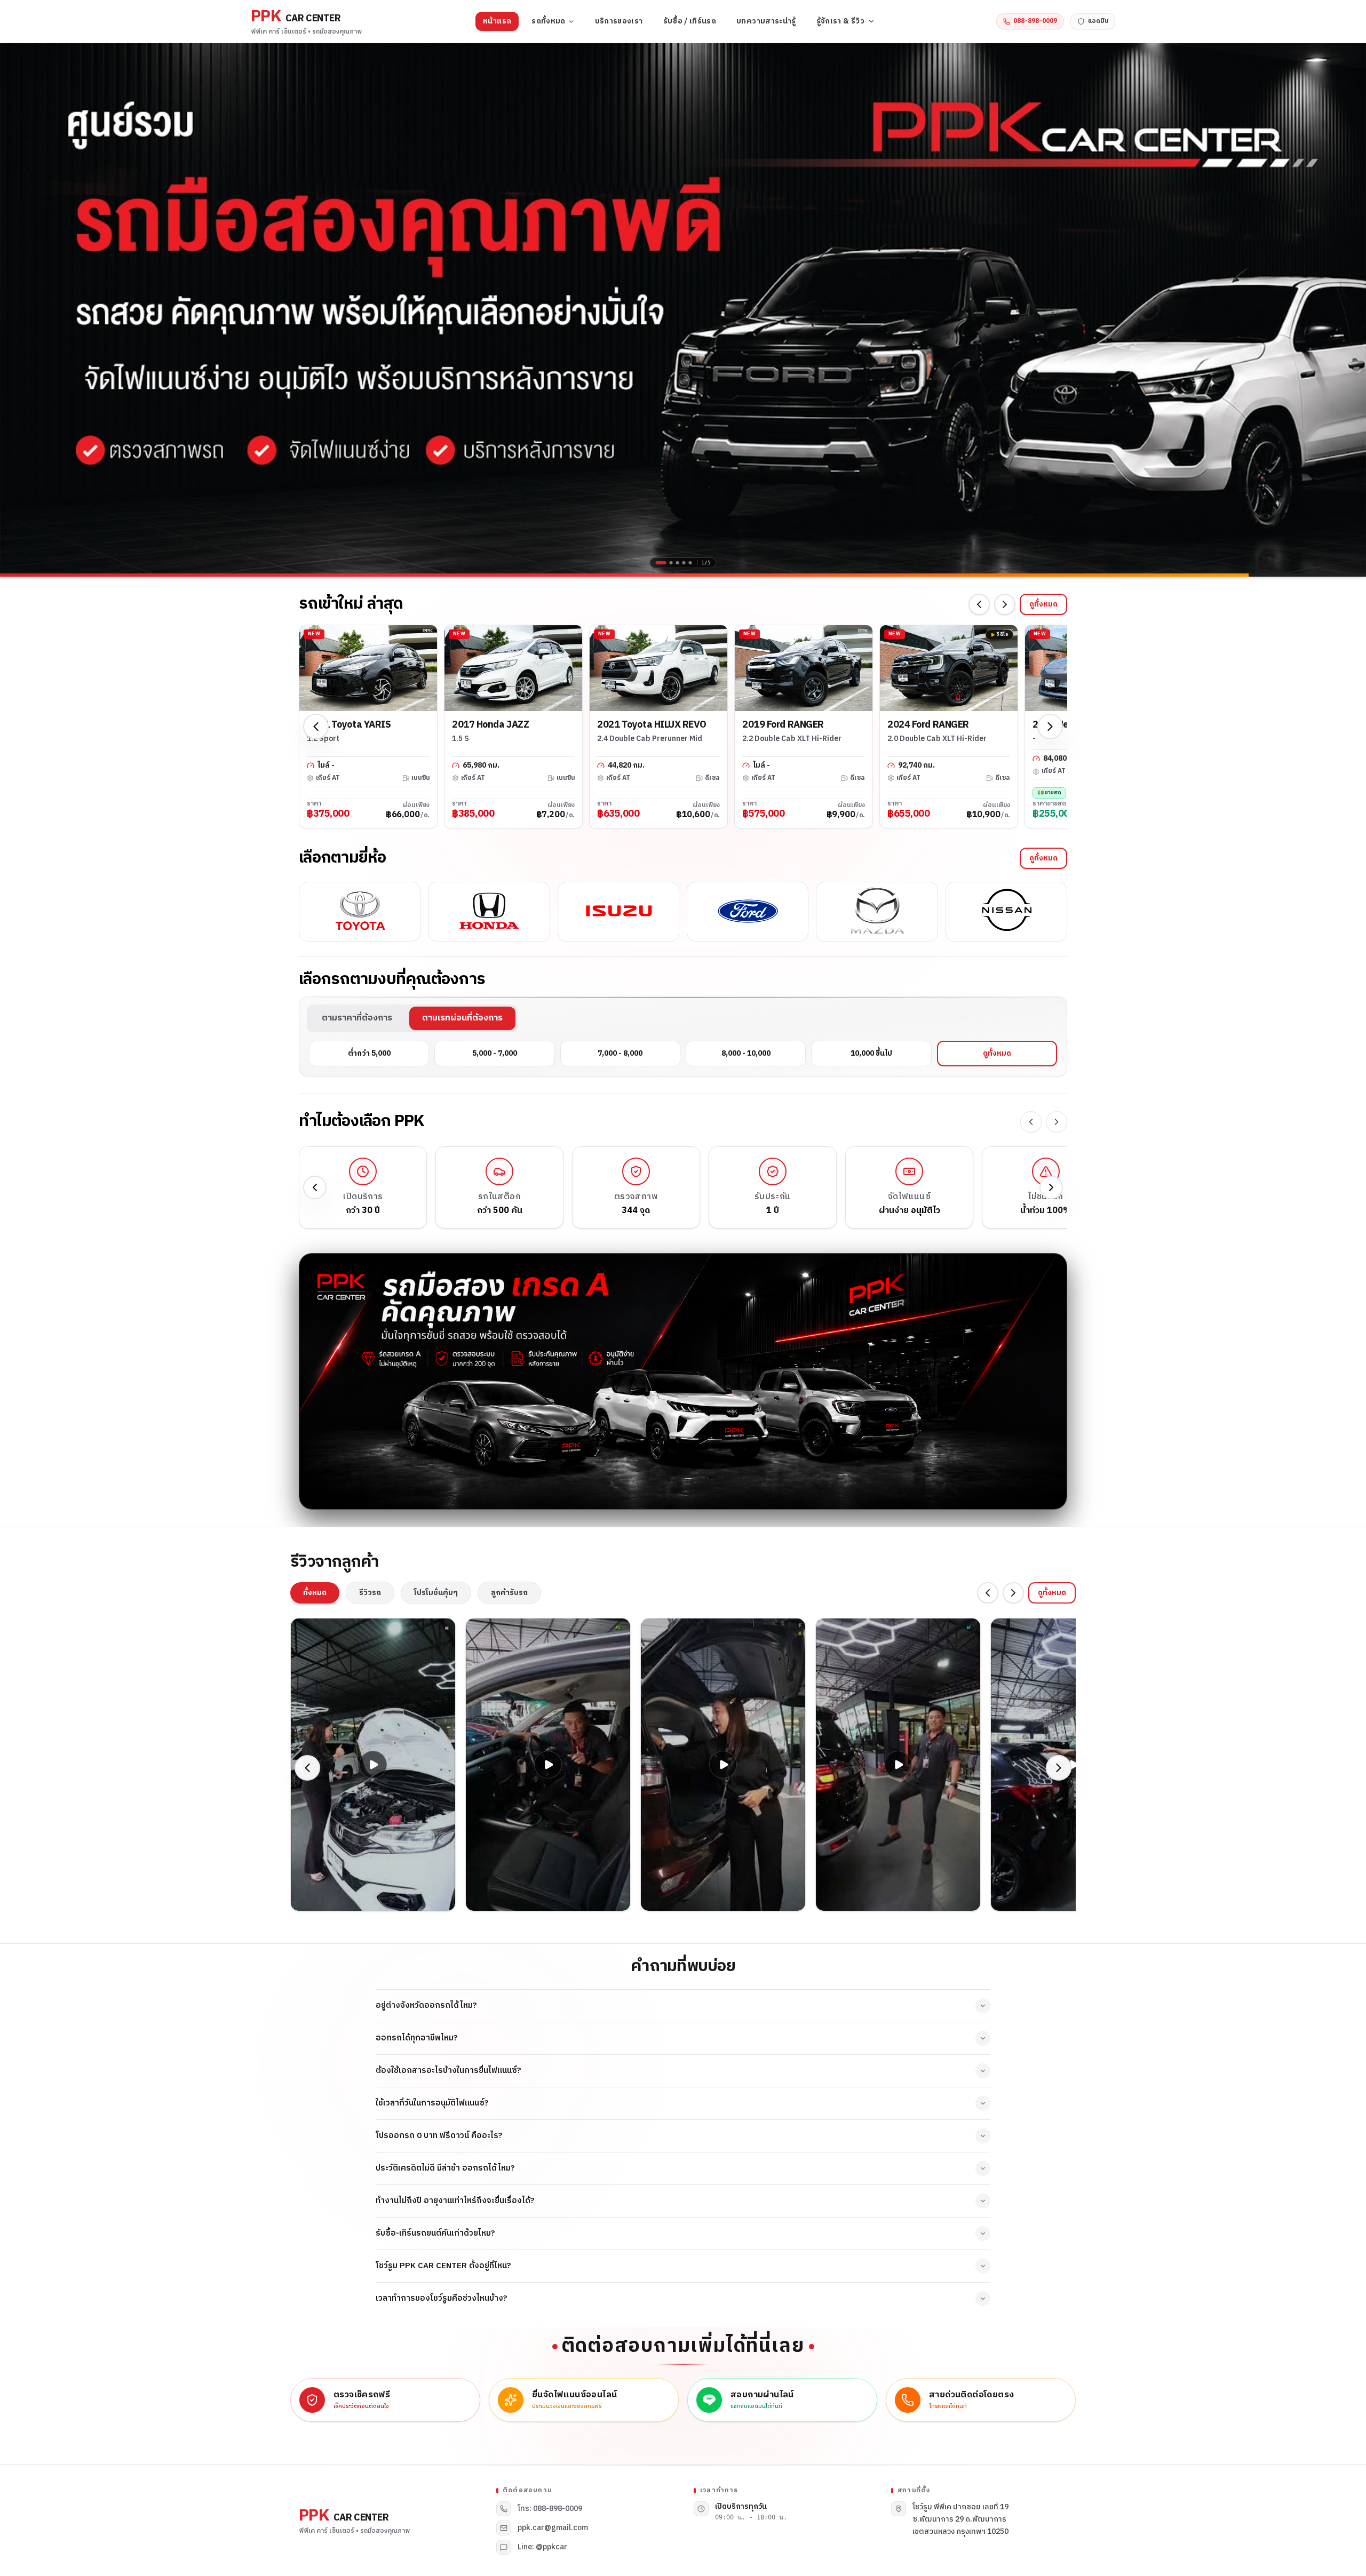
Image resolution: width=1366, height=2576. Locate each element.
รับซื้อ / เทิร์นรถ (690, 21)
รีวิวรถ (370, 1593)
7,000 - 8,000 (620, 1053)
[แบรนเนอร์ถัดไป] (1350, 308)
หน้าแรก (497, 21)
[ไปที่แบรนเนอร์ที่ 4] (684, 563)
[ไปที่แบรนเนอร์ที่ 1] (657, 563)
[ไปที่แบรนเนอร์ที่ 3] (678, 563)
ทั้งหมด (315, 1593)
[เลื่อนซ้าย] (979, 604)
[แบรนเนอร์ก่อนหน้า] (16, 308)
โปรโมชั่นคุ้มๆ (436, 1593)
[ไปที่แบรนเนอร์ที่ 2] (668, 563)
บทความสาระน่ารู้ (766, 21)
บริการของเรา (619, 21)
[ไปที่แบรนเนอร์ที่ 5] (690, 563)
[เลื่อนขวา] (1005, 604)
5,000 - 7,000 (495, 1053)
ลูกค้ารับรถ (509, 1593)
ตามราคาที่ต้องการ (357, 1018)
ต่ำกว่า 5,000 (369, 1053)
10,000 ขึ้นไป (871, 1053)
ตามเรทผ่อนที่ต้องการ (462, 1018)
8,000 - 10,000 (746, 1053)
